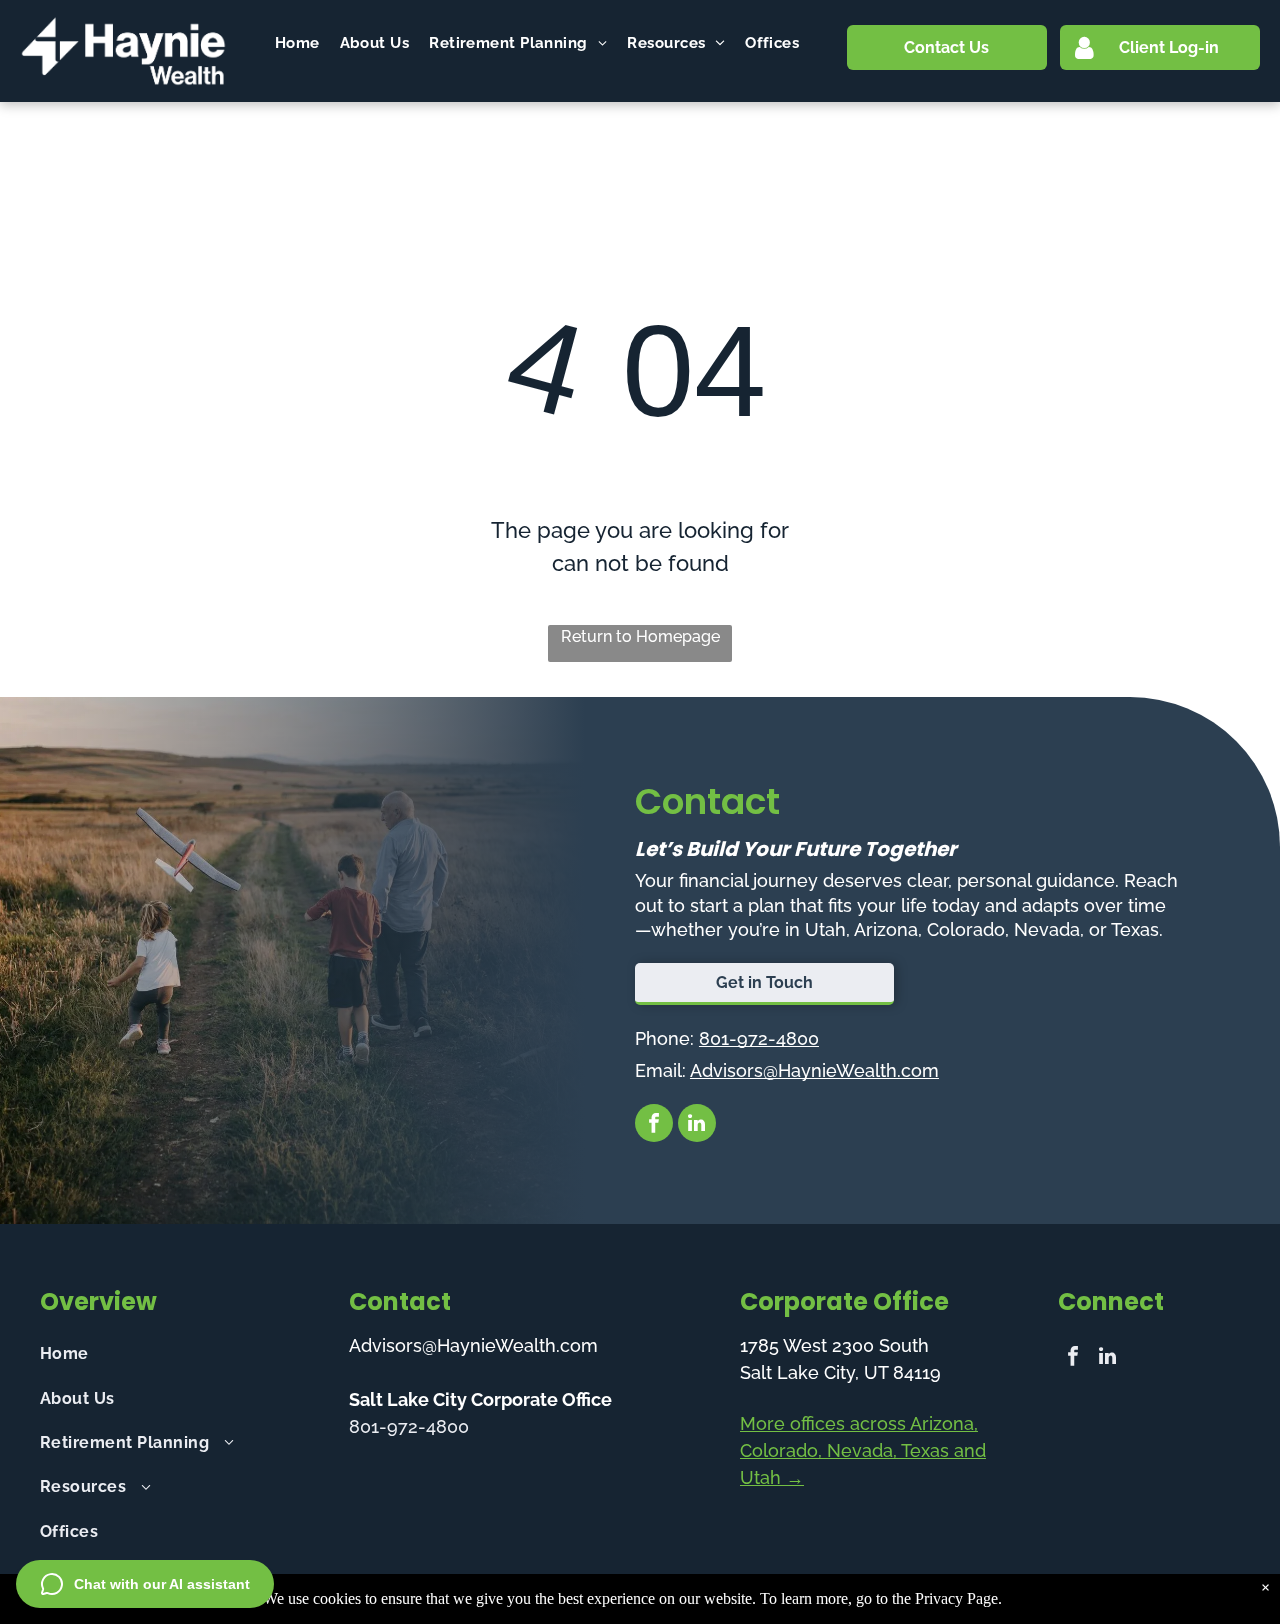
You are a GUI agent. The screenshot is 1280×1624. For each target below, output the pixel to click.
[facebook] (654, 1125)
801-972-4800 (759, 1038)
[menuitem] (297, 43)
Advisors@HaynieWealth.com (814, 1070)
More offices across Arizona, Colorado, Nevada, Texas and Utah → (863, 1450)
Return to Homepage (640, 636)
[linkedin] (697, 1125)
